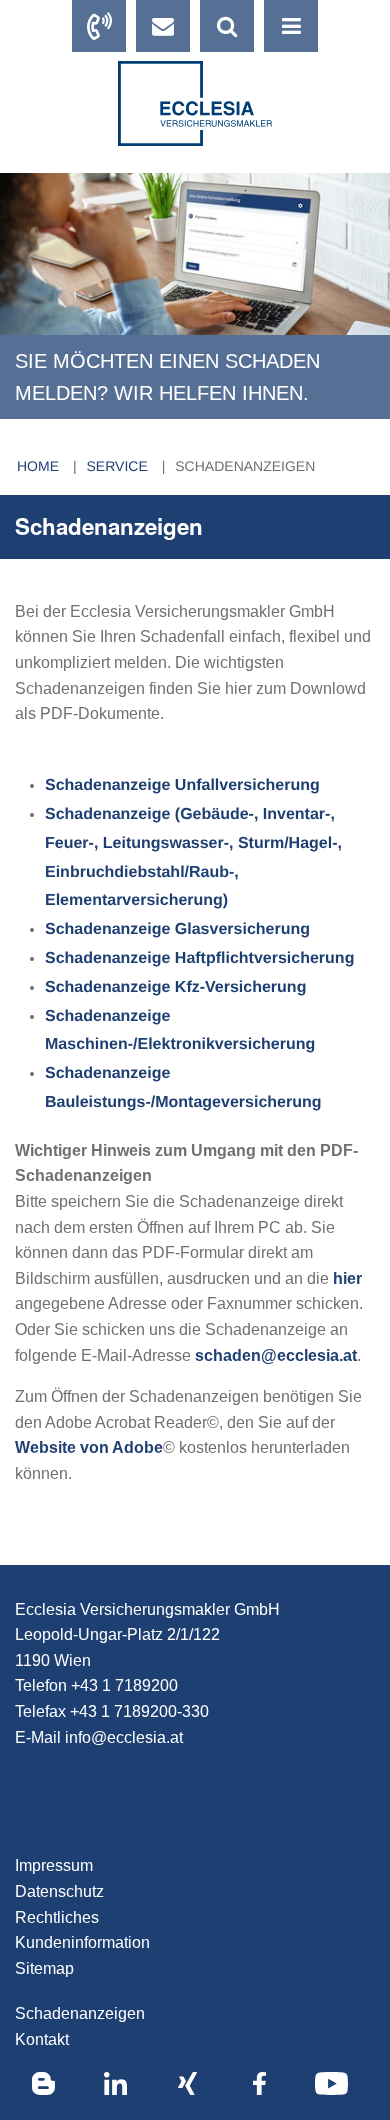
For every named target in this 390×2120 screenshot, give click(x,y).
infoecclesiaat (124, 1737)
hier (347, 1278)
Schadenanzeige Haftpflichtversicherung (199, 958)
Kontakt (42, 2039)
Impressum (54, 1865)
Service (119, 466)
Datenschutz (59, 1891)
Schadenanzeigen (245, 466)
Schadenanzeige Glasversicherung (177, 929)
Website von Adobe (89, 1447)
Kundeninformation (82, 1942)
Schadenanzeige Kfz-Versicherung (175, 987)
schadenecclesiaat (276, 1355)
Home (40, 466)
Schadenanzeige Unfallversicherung (182, 785)
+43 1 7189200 (124, 1685)
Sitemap (44, 1968)
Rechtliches (57, 1917)
